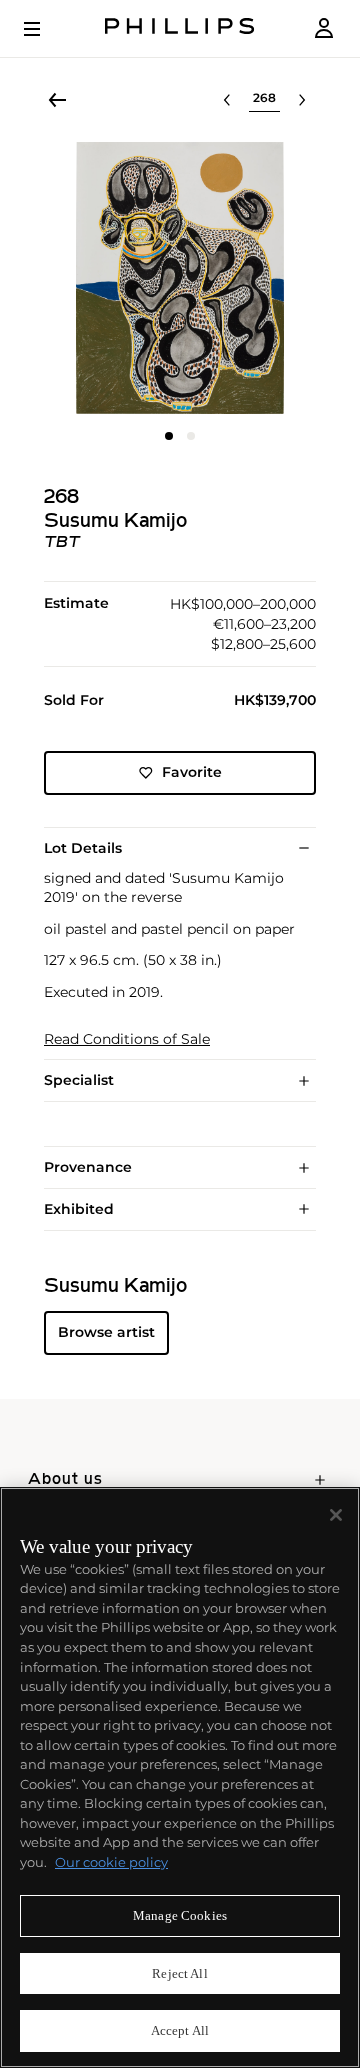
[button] (180, 278)
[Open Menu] (46, 29)
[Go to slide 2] (191, 436)
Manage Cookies (180, 1915)
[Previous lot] (227, 100)
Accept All (180, 2030)
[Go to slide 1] (169, 436)
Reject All (179, 1973)
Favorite (192, 772)
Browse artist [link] (106, 1332)
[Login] (324, 28)
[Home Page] (180, 28)
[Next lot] (302, 100)
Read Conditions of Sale (127, 1039)
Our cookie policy (111, 1862)
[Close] (336, 1515)
